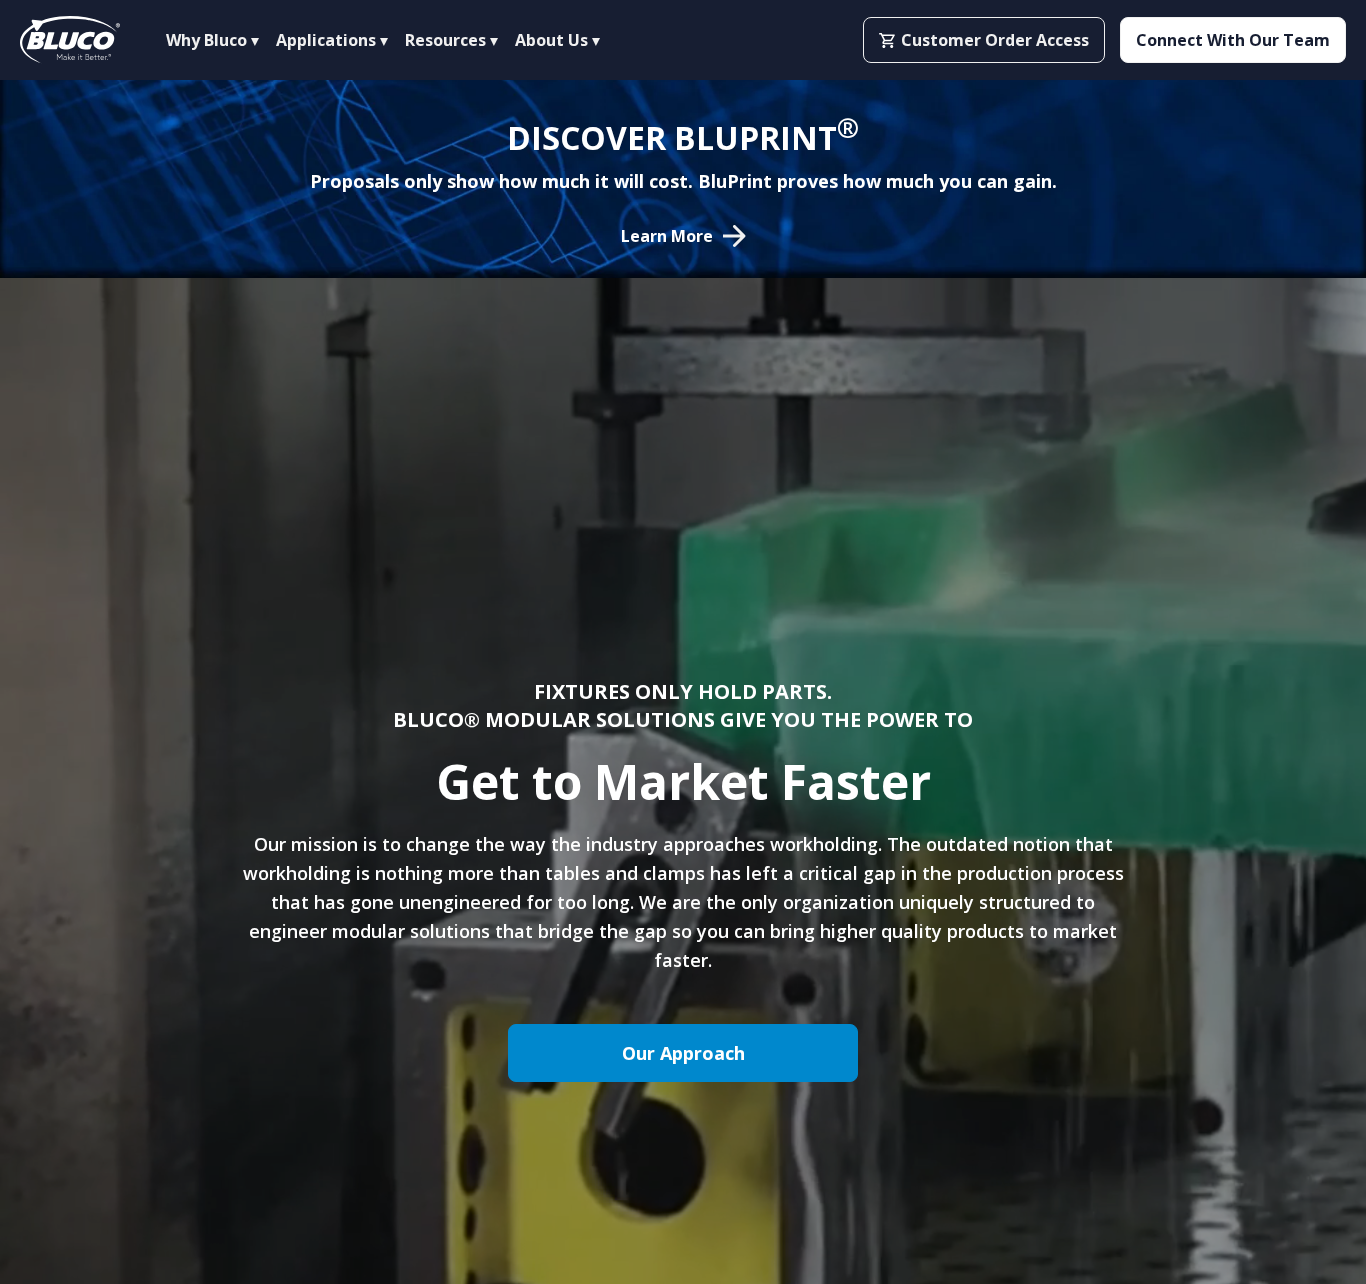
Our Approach (683, 1053)
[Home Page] (70, 40)
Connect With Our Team (1233, 40)
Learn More (667, 236)
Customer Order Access (995, 40)
